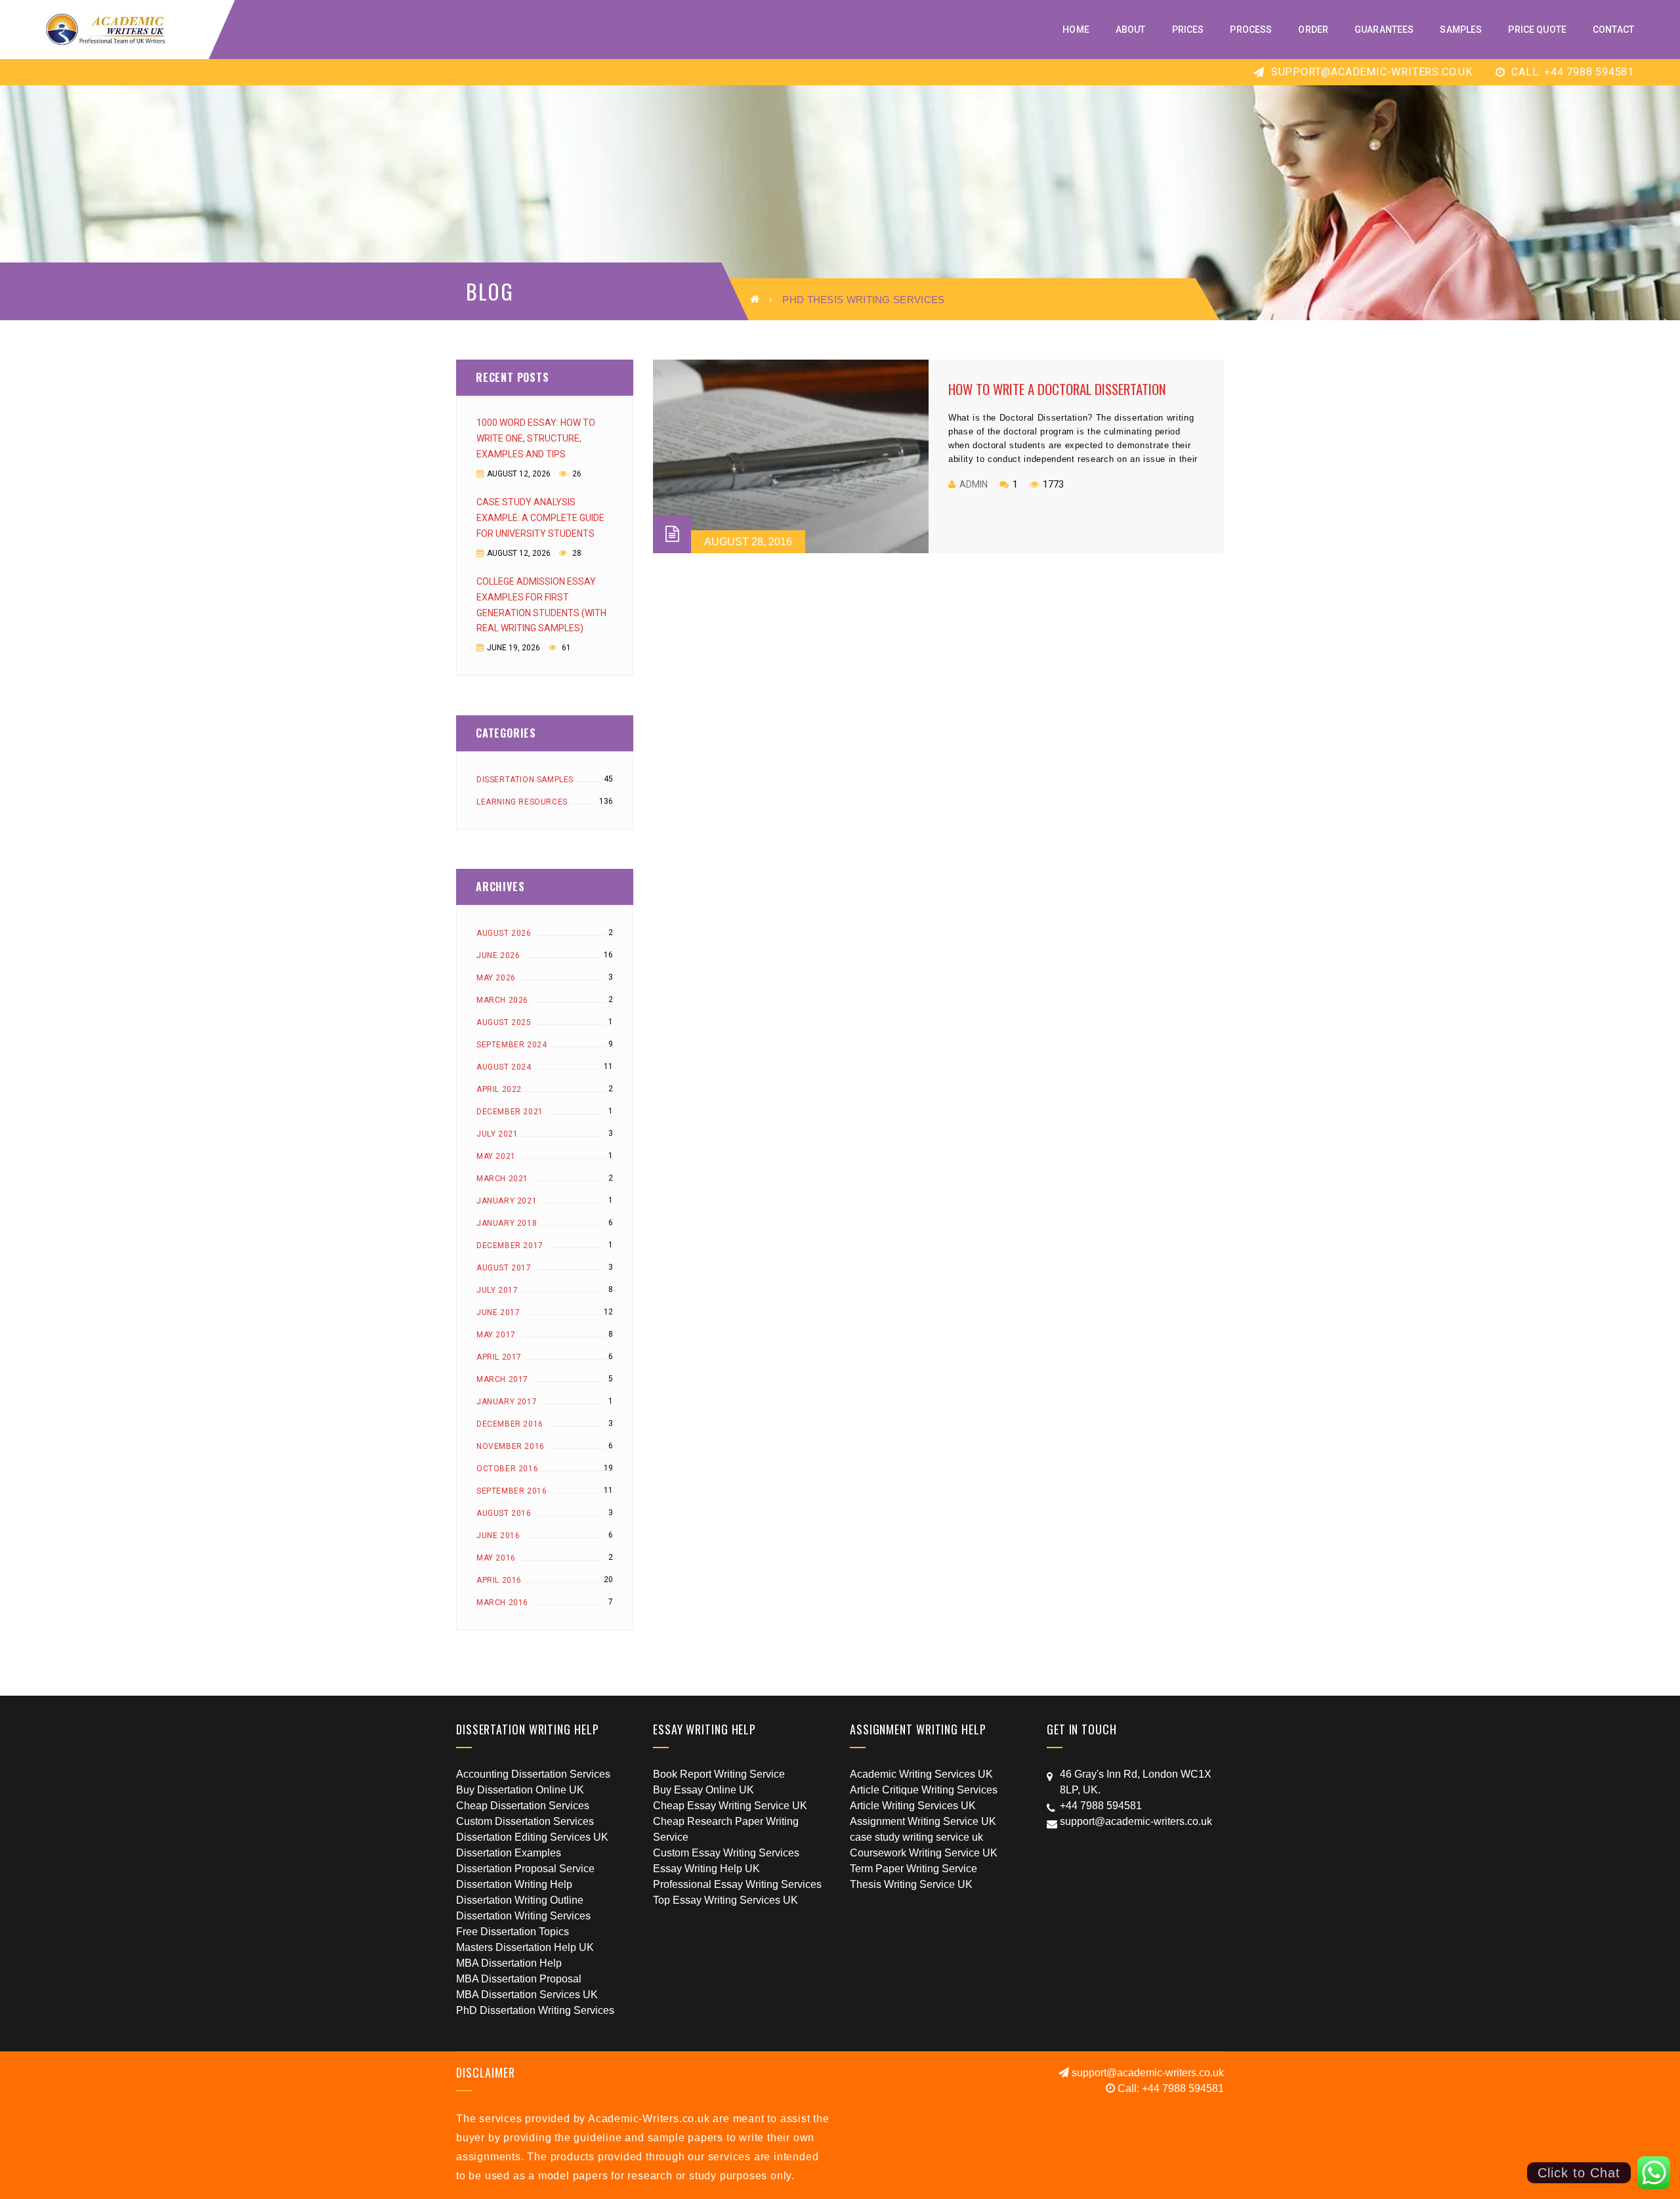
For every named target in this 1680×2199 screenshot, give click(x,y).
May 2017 (496, 1335)
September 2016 (512, 1491)
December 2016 (510, 1424)
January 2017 (507, 1402)
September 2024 (512, 1045)
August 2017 (504, 1268)
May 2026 (496, 978)
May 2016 (496, 1558)
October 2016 (507, 1469)
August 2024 (504, 1067)
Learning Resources (522, 802)
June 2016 (498, 1536)
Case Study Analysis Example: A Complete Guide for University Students (540, 518)
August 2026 (504, 933)
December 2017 (510, 1246)
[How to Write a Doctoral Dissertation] (791, 456)
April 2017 (499, 1357)
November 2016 (511, 1446)
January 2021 (507, 1201)
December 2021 (510, 1112)
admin (974, 484)
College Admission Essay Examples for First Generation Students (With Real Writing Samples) (541, 605)
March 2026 (502, 1000)
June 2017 (498, 1312)
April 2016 (499, 1580)
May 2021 (496, 1156)
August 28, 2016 (748, 542)
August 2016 (504, 1513)
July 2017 (497, 1290)
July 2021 (497, 1134)
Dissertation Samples (525, 780)
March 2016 (502, 1602)
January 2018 (507, 1223)
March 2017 (502, 1379)
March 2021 (502, 1179)
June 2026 (498, 955)
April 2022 (499, 1089)
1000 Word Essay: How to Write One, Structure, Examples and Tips (536, 438)
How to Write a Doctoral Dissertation (1057, 389)
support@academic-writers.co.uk (1370, 72)
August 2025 (504, 1022)
